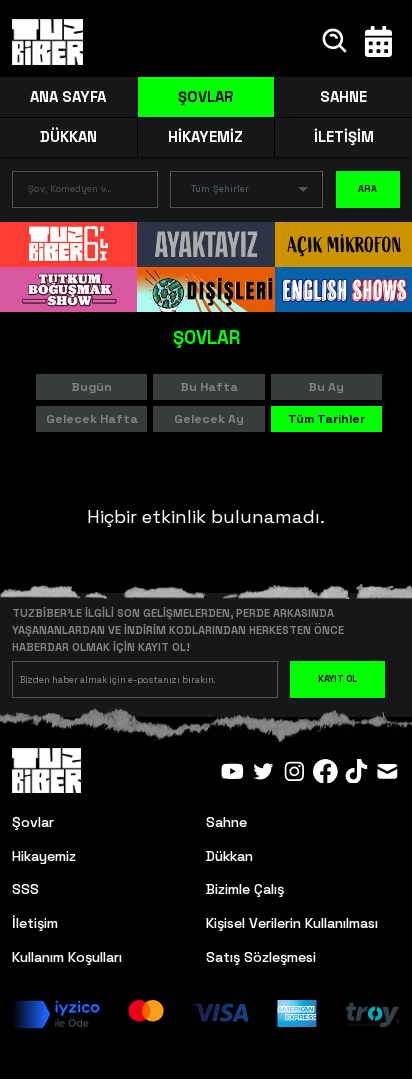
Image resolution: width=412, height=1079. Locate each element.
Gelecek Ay (209, 419)
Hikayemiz (44, 856)
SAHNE (343, 96)
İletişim (35, 923)
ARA (367, 189)
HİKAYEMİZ (205, 136)
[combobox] (69, 193)
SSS (25, 889)
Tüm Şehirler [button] (220, 189)
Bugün (91, 387)
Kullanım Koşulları (67, 957)
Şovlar (33, 822)
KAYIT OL (337, 679)
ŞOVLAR (206, 96)
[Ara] (335, 41)
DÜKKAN (68, 136)
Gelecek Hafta (92, 419)
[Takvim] (378, 41)
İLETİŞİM (344, 136)
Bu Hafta (209, 387)
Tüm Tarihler (326, 419)
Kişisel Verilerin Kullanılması (292, 923)
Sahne (226, 822)
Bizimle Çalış (245, 889)
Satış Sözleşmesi (261, 957)
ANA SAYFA (68, 96)
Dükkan (229, 856)
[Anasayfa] (47, 42)
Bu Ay (326, 387)
